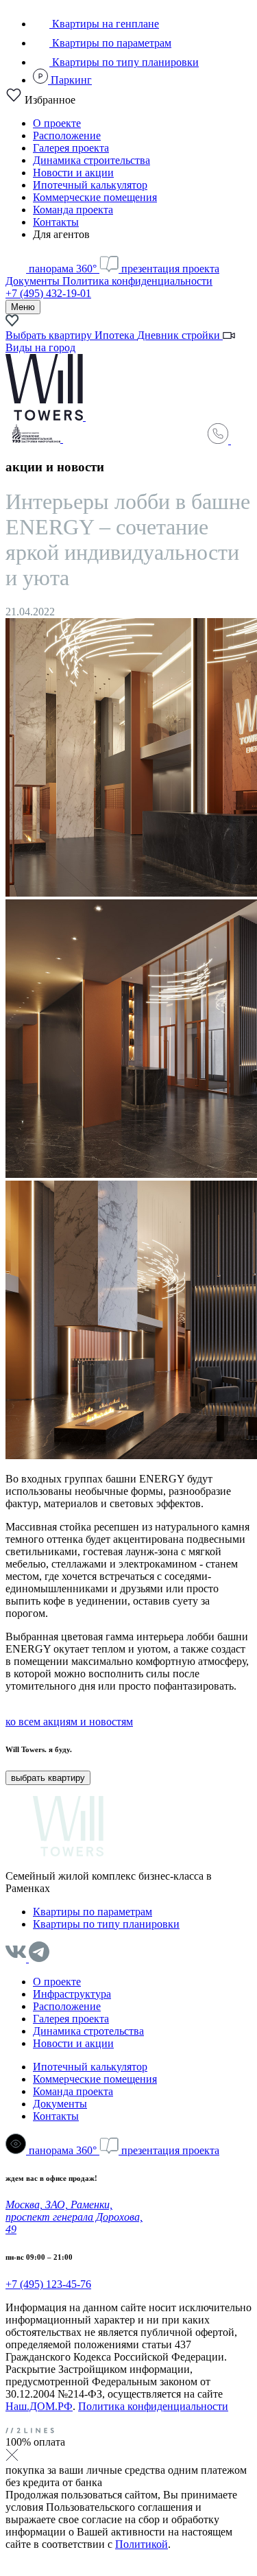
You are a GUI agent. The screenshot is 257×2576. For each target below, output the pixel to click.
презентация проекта (169, 269)
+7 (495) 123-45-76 (48, 2284)
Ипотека (116, 335)
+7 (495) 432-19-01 (48, 293)
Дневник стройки (180, 335)
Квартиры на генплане (104, 24)
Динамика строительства (91, 160)
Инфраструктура (72, 1994)
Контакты (56, 222)
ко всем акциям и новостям (69, 1722)
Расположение (67, 135)
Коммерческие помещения (95, 197)
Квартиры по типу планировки (124, 62)
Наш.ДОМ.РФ (39, 2406)
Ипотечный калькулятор (90, 185)
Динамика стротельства (88, 2031)
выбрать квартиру (48, 1778)
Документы (34, 281)
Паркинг (70, 80)
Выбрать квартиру (50, 335)
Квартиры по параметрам (110, 43)
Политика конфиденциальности (137, 281)
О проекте (57, 123)
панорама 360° (63, 269)
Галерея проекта (71, 148)
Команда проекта (73, 210)
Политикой (142, 2544)
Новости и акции (73, 173)
